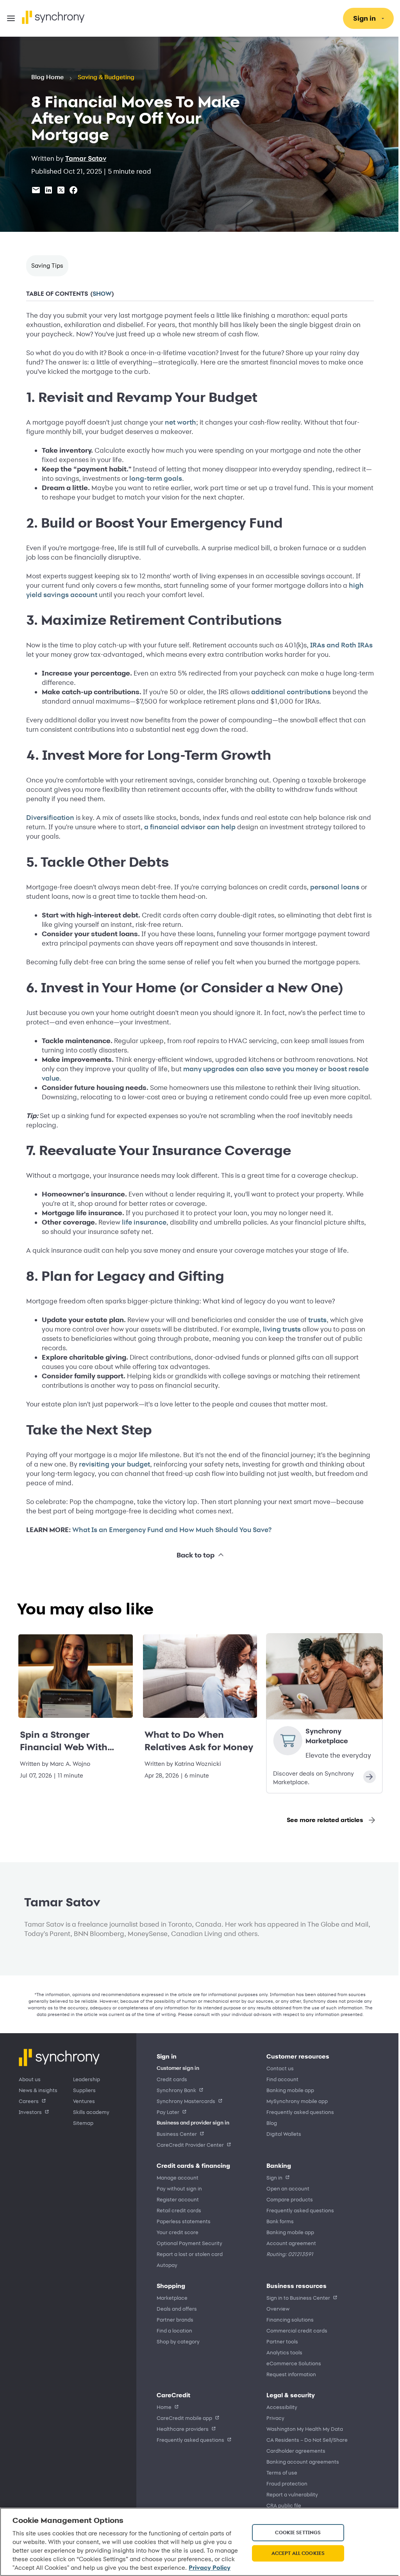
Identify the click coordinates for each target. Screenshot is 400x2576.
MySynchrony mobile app (294, 2101)
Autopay (167, 2265)
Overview (275, 2308)
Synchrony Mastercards (186, 2101)
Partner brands (175, 2319)
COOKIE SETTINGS (294, 2528)
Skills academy (91, 2112)
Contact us (277, 2068)
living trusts (279, 1329)
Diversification (47, 818)
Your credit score (178, 2232)
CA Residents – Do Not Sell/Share (304, 2440)
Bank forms (277, 2221)
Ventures (84, 2101)
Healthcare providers (183, 2429)
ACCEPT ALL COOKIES (294, 2549)
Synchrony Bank (176, 2090)
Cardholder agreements (293, 2451)
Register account (178, 2199)
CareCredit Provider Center (190, 2145)
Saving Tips (47, 266)
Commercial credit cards (294, 2330)
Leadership (87, 2079)
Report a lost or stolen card (190, 2254)
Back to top (192, 1555)
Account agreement (288, 2243)
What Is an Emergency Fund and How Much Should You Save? (169, 1530)
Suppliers (84, 2090)
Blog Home (47, 77)
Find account (280, 2079)
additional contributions (288, 692)
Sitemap (83, 2123)
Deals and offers (177, 2308)
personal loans (332, 887)
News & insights (38, 2090)
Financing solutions (287, 2319)
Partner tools (279, 2341)
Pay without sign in (179, 2188)
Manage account (178, 2177)
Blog (269, 2123)
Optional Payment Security (189, 2243)
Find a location (174, 2330)
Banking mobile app (287, 2090)
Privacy (273, 2418)
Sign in (272, 2177)
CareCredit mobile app (184, 2418)
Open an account (285, 2188)
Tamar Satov (86, 158)
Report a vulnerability (289, 2494)
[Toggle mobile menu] (11, 18)
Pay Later (168, 2112)
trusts (315, 1320)
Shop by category (178, 2341)
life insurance (141, 1222)
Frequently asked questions (297, 2112)
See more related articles (319, 1820)
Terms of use (279, 2472)
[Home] (53, 17)
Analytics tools (282, 2352)
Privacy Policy (68, 2568)
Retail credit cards (179, 2210)
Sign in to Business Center (296, 2298)
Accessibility (279, 2407)
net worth (178, 422)
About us (30, 2079)
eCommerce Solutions (291, 2363)
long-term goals (153, 478)
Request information (288, 2374)
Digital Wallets (281, 2134)
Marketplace (172, 2298)
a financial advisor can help (187, 827)
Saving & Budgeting (106, 77)
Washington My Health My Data (302, 2429)
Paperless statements (184, 2221)
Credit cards (172, 2079)
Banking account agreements (300, 2461)
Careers (29, 2101)
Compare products (287, 2199)
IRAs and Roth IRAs (339, 645)
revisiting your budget (112, 1464)
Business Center (177, 2134)
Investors (30, 2112)
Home (164, 2407)
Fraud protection (284, 2483)
